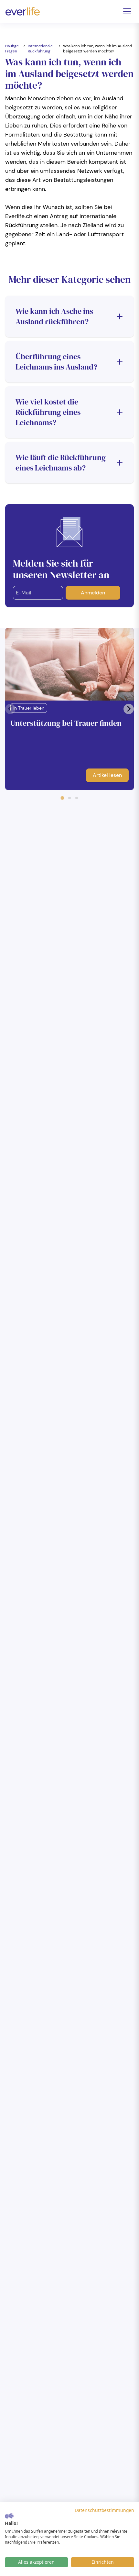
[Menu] (127, 11)
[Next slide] (129, 709)
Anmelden (93, 593)
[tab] (62, 798)
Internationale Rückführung (40, 49)
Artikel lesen (107, 775)
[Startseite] (23, 11)
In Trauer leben (29, 708)
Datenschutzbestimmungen (104, 2510)
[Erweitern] (120, 316)
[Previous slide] (10, 709)
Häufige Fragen (12, 49)
